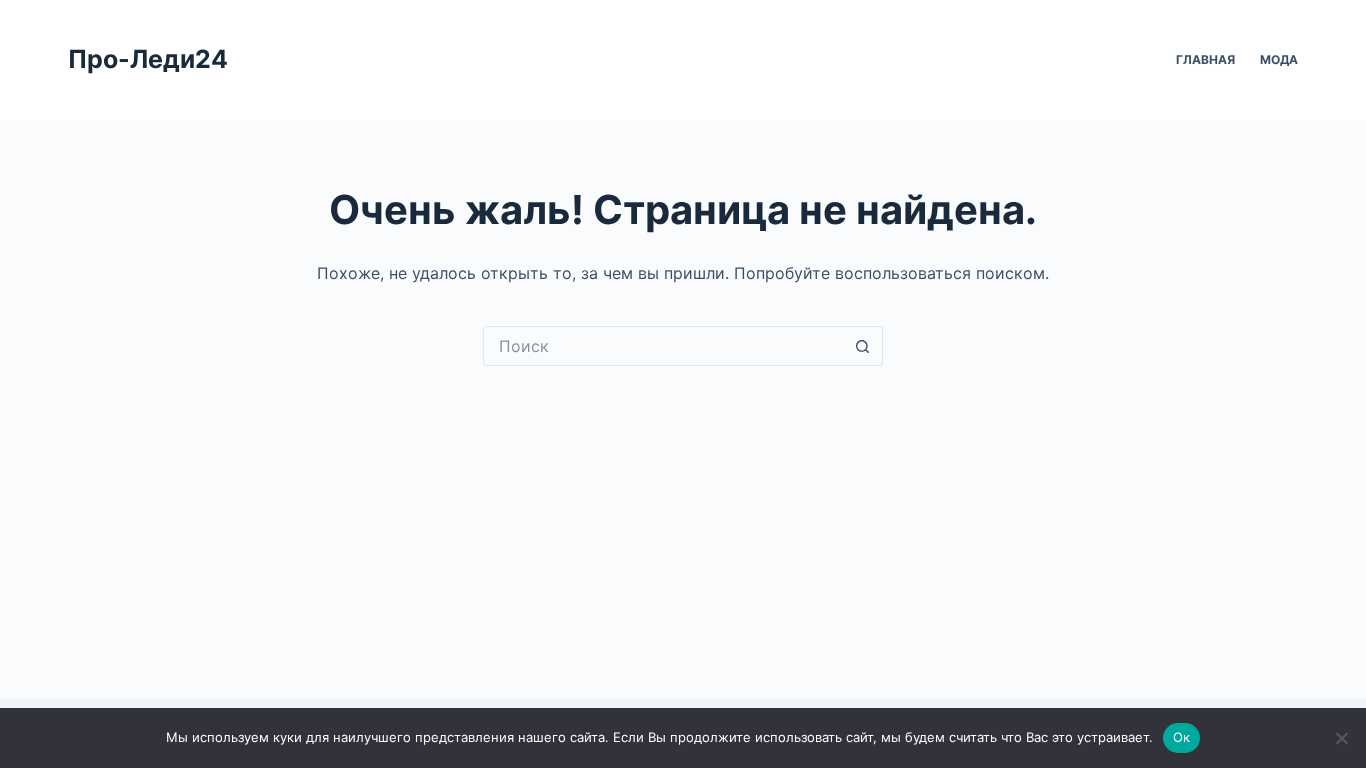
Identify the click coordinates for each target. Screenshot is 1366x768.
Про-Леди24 (148, 59)
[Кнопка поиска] (863, 346)
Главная (1205, 59)
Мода (1279, 59)
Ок (1182, 737)
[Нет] (1341, 738)
